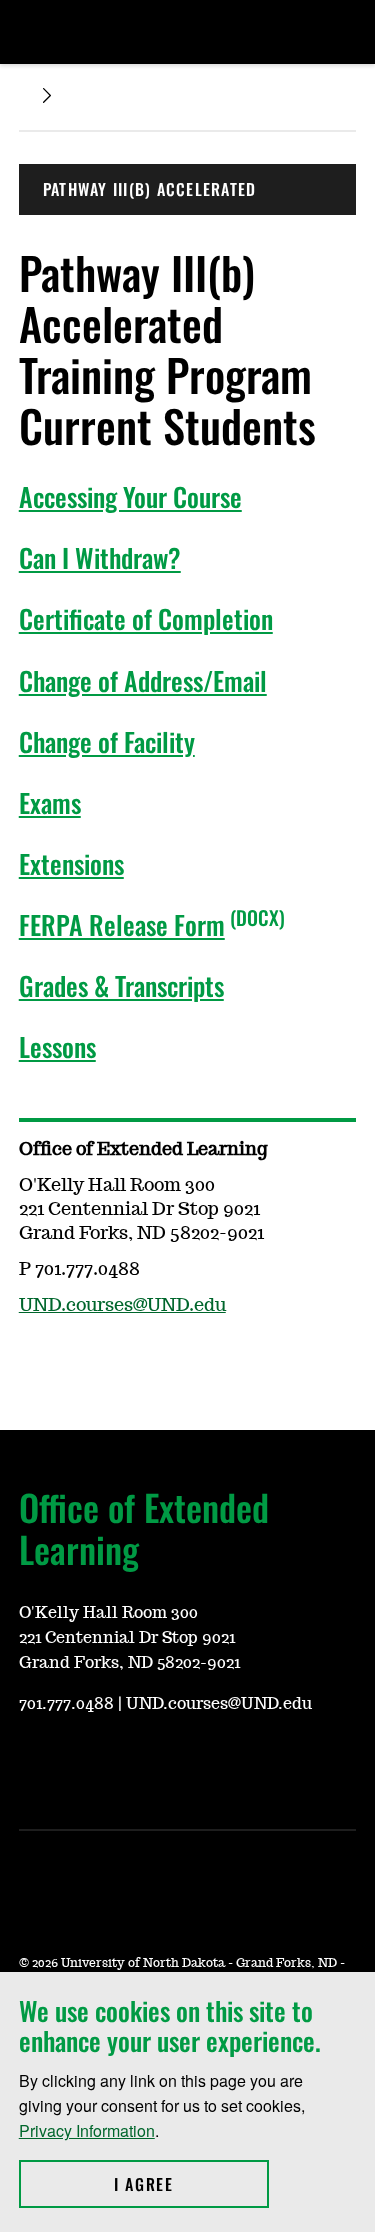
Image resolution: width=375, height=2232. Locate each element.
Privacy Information (87, 2130)
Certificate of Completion (146, 618)
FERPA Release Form (122, 924)
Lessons (57, 1046)
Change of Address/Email (143, 680)
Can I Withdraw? (100, 557)
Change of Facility (107, 741)
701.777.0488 (66, 1704)
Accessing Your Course (130, 496)
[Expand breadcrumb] (47, 95)
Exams (50, 802)
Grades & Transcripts (121, 985)
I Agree (191, 2184)
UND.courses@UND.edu (122, 1306)
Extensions (71, 863)
